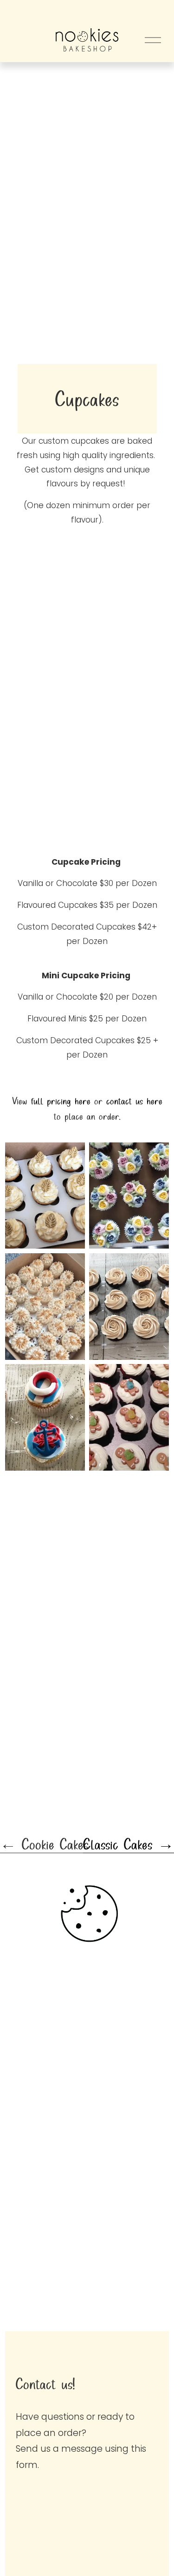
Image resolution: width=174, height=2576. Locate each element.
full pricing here (61, 1101)
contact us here (134, 1101)
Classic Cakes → (129, 1844)
